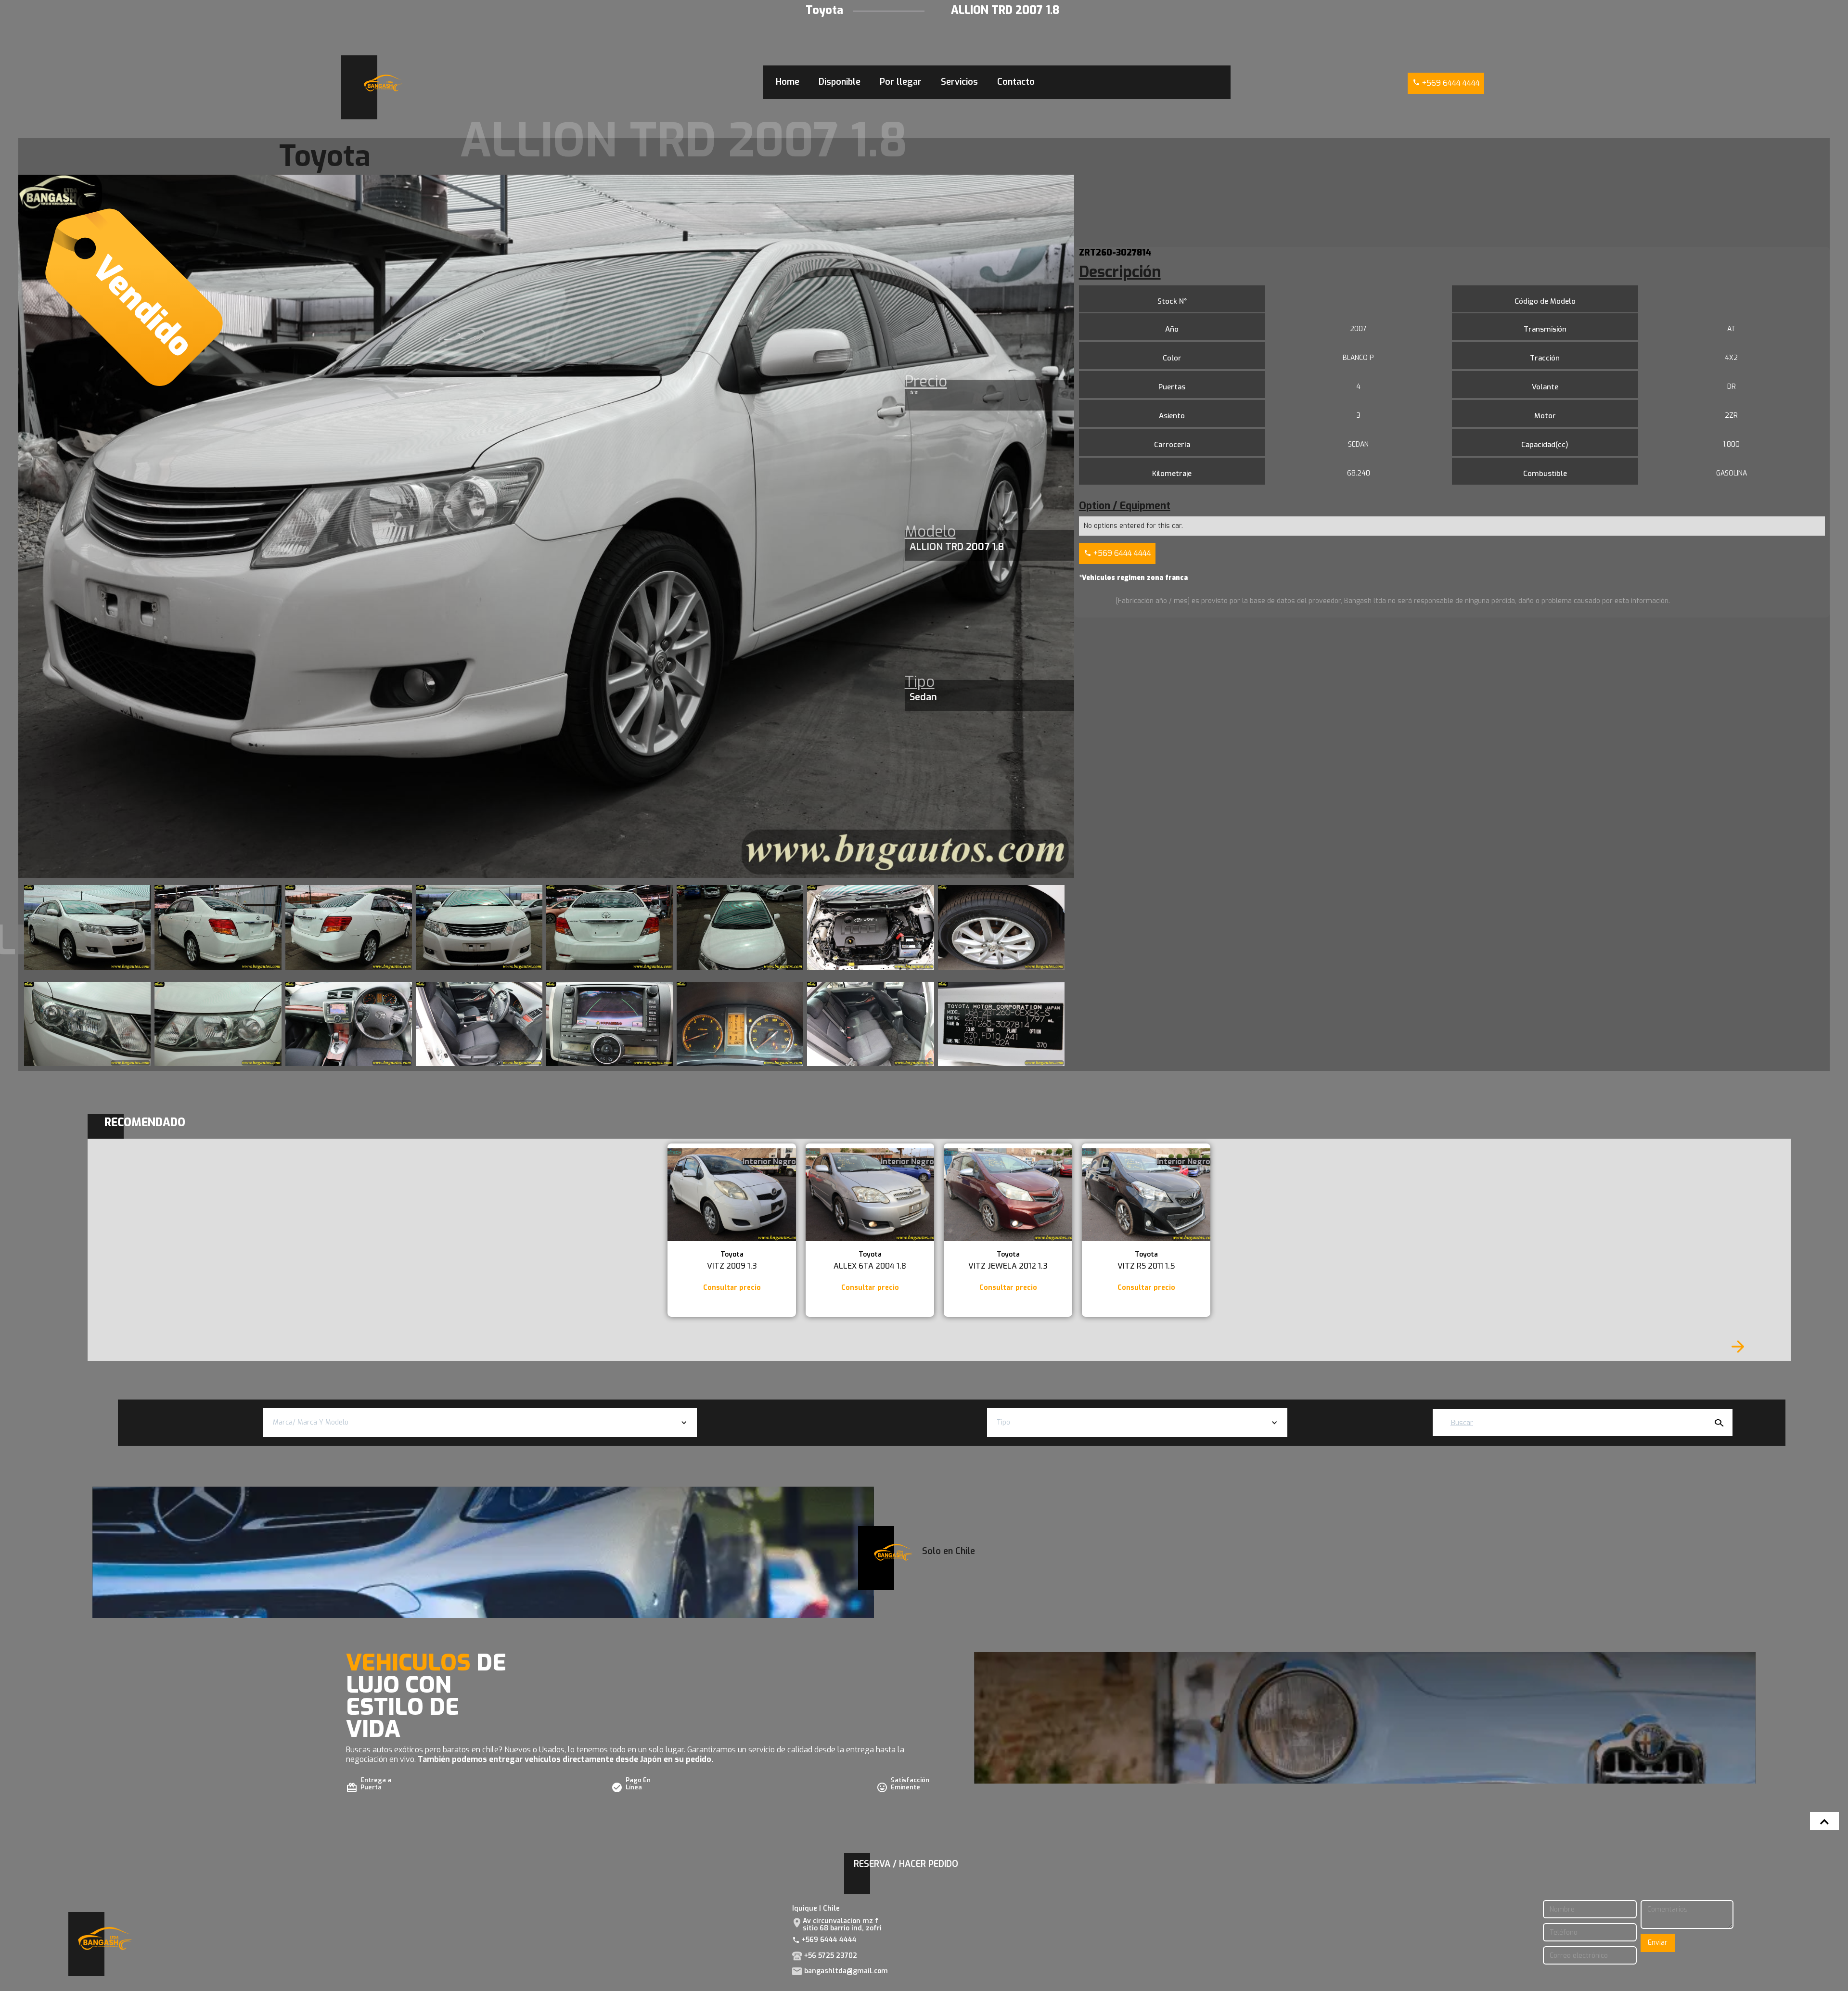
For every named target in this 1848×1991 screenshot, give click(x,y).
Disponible (840, 82)
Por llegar (901, 82)
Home (788, 82)
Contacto (1016, 82)
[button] (480, 1423)
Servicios (959, 82)
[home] (383, 83)
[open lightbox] (87, 927)
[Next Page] (1738, 1347)
